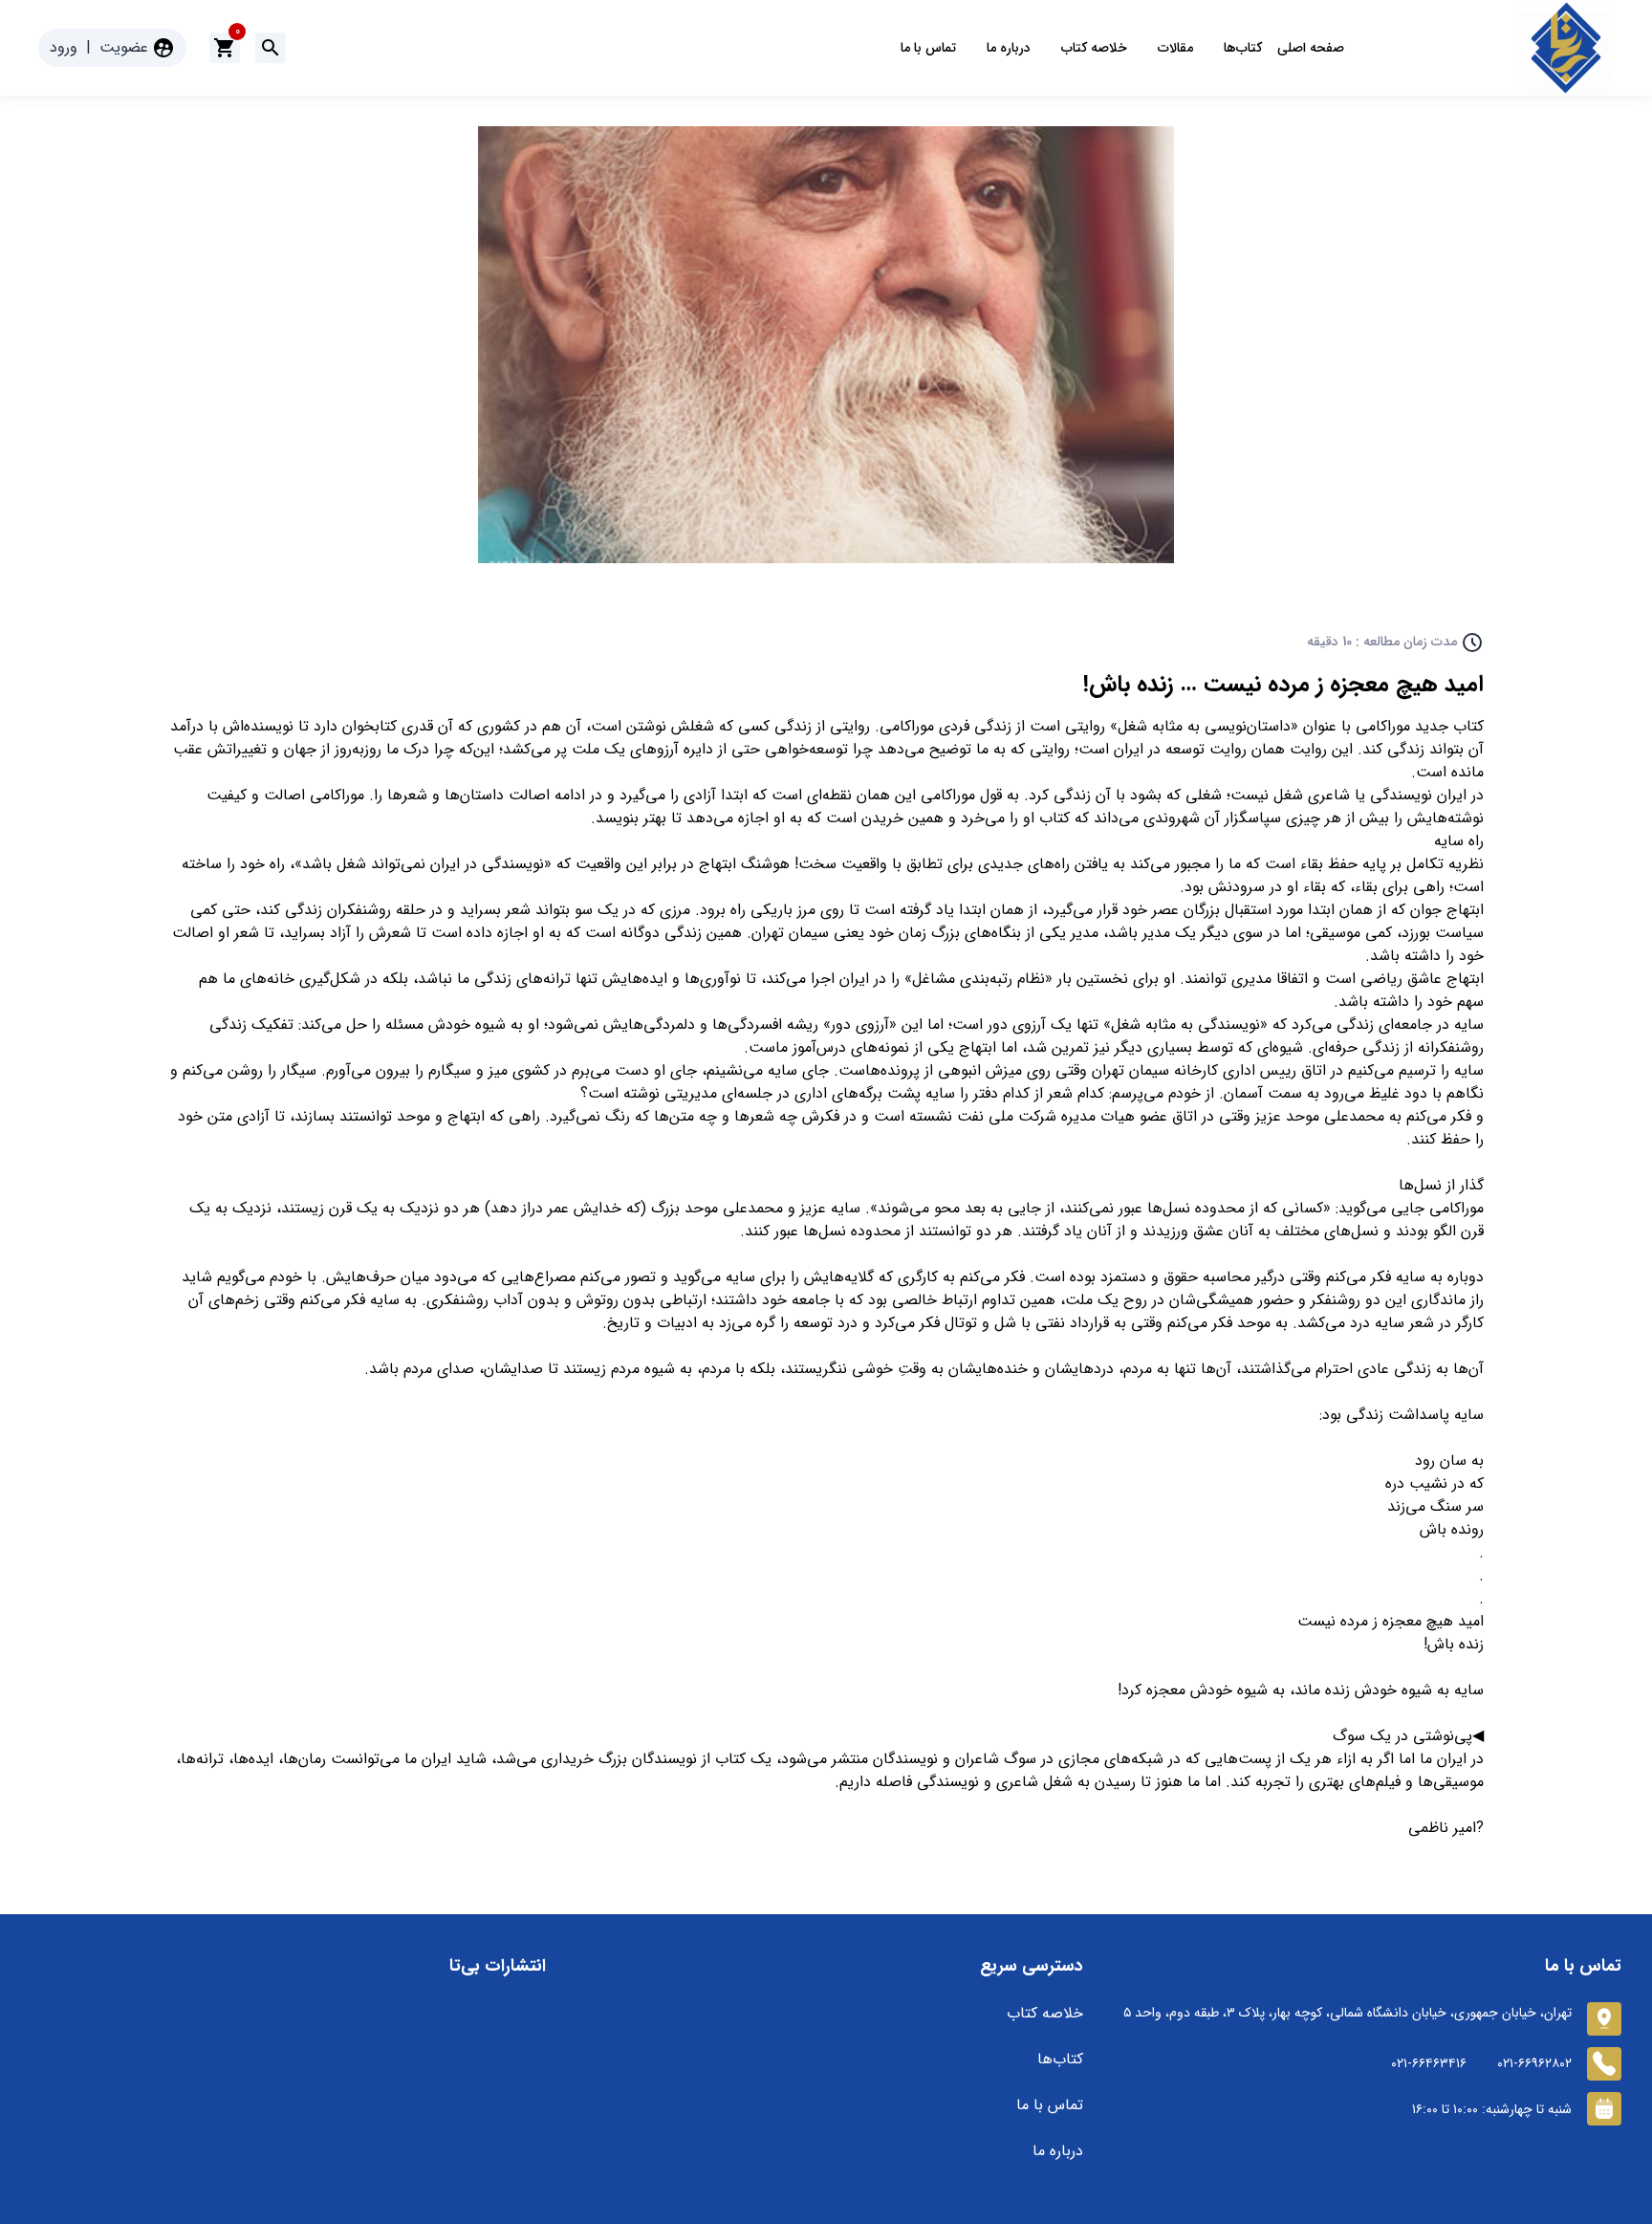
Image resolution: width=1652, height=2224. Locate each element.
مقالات (1175, 48)
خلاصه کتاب (1094, 48)
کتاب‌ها (1243, 48)
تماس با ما (928, 48)
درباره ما (1009, 48)
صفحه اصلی (1311, 48)
